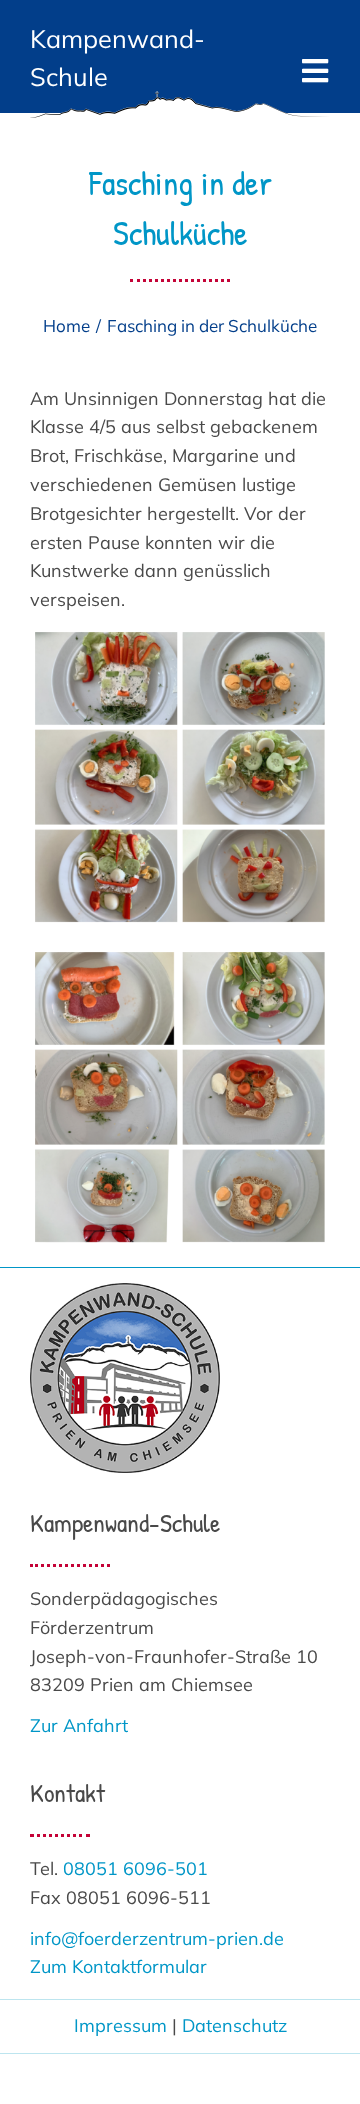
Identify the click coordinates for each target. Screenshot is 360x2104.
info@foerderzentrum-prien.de (157, 1938)
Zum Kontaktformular (118, 1966)
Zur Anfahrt (79, 1725)
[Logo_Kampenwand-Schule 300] (125, 1291)
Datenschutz (234, 2025)
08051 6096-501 (135, 1868)
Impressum (120, 2025)
